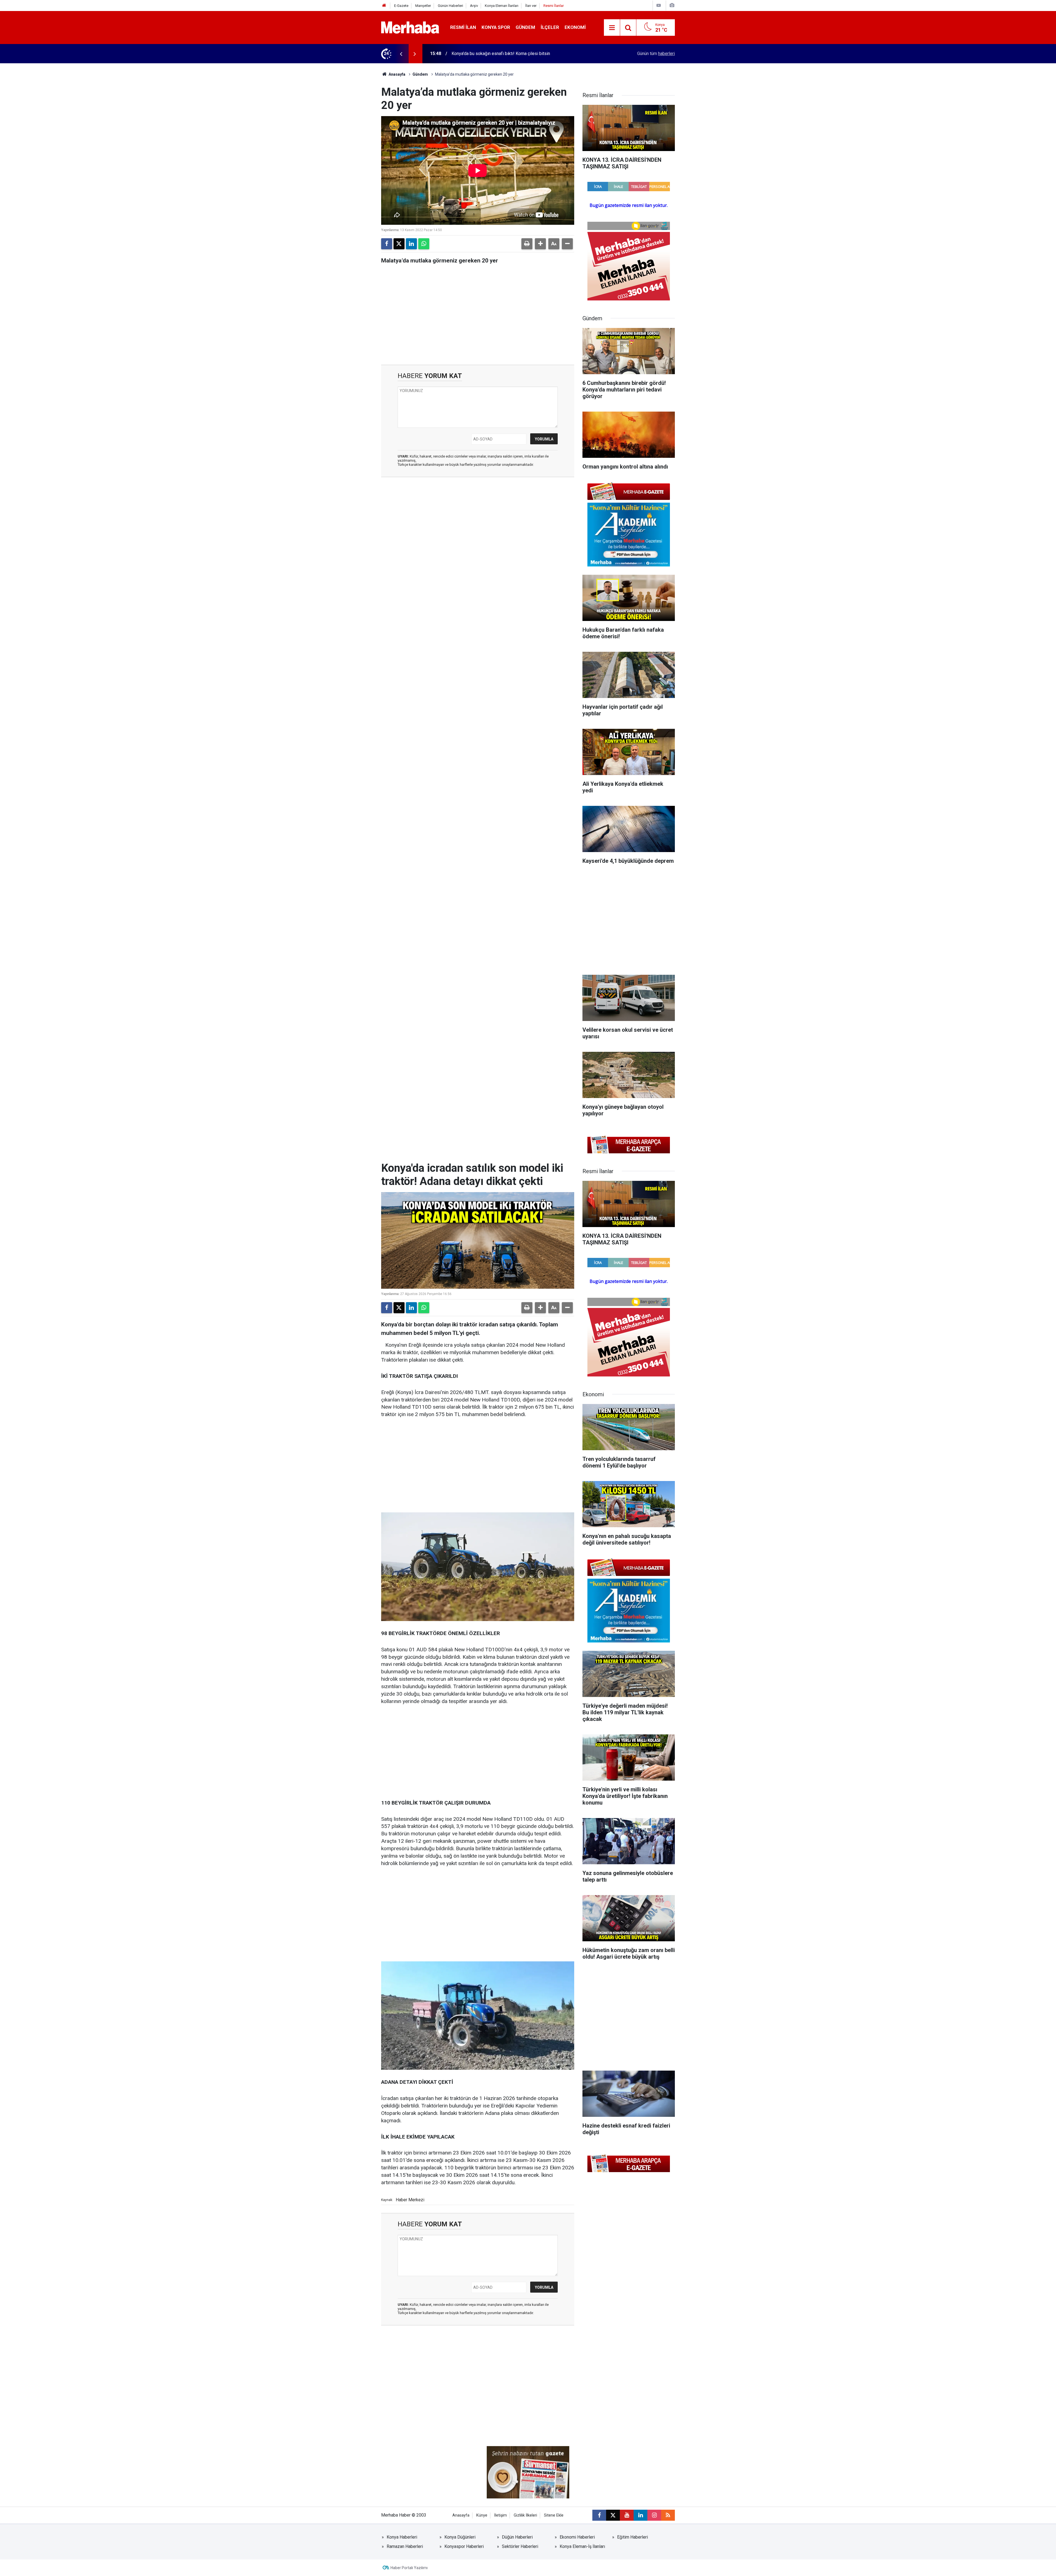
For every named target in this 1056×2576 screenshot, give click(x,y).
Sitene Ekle (554, 2515)
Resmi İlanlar (554, 6)
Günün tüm (656, 54)
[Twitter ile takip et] (613, 2515)
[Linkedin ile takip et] (640, 2515)
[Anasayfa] (384, 6)
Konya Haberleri (402, 2537)
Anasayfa (397, 74)
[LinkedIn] (411, 244)
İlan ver (531, 6)
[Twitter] (399, 244)
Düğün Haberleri (517, 2537)
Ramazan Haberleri (405, 2546)
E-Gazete (401, 6)
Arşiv (474, 6)
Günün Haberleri (450, 6)
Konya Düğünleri (460, 2537)
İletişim (501, 2515)
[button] (540, 244)
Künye (482, 2515)
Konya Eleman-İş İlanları (582, 2546)
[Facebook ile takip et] (599, 2515)
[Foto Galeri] (672, 5)
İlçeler (550, 27)
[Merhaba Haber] (410, 27)
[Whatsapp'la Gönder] (424, 244)
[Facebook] (387, 244)
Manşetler (423, 6)
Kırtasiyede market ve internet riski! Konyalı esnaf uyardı (506, 54)
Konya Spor (496, 27)
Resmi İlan (463, 27)
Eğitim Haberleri (632, 2537)
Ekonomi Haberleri (577, 2537)
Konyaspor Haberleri (464, 2546)
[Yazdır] (527, 244)
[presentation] (401, 54)
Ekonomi (575, 27)
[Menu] (612, 28)
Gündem (525, 27)
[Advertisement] (478, 512)
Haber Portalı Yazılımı (409, 2568)
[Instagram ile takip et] (654, 2515)
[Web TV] (659, 5)
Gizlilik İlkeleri (525, 2515)
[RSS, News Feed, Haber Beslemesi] (668, 2515)
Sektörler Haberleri (520, 2546)
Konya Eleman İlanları (502, 6)
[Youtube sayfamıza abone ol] (627, 2515)
